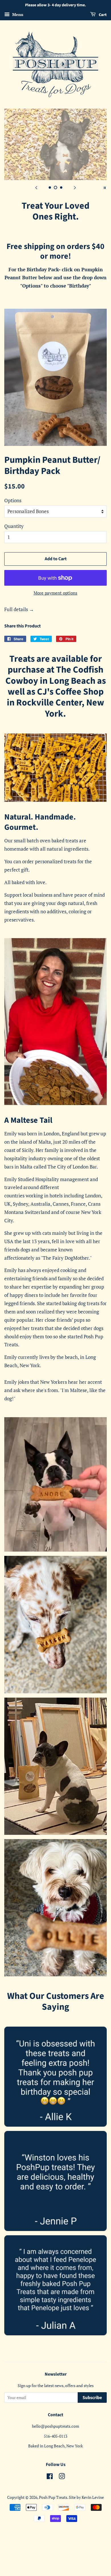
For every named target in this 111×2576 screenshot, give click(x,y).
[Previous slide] (36, 187)
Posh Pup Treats (53, 2497)
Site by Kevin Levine (86, 2497)
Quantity (14, 526)
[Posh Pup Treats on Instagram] (62, 2477)
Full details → (19, 609)
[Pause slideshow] (105, 187)
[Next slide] (75, 187)
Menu (17, 14)
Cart (102, 15)
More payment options (55, 593)
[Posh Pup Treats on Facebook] (50, 2477)
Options (13, 500)
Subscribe (92, 2398)
